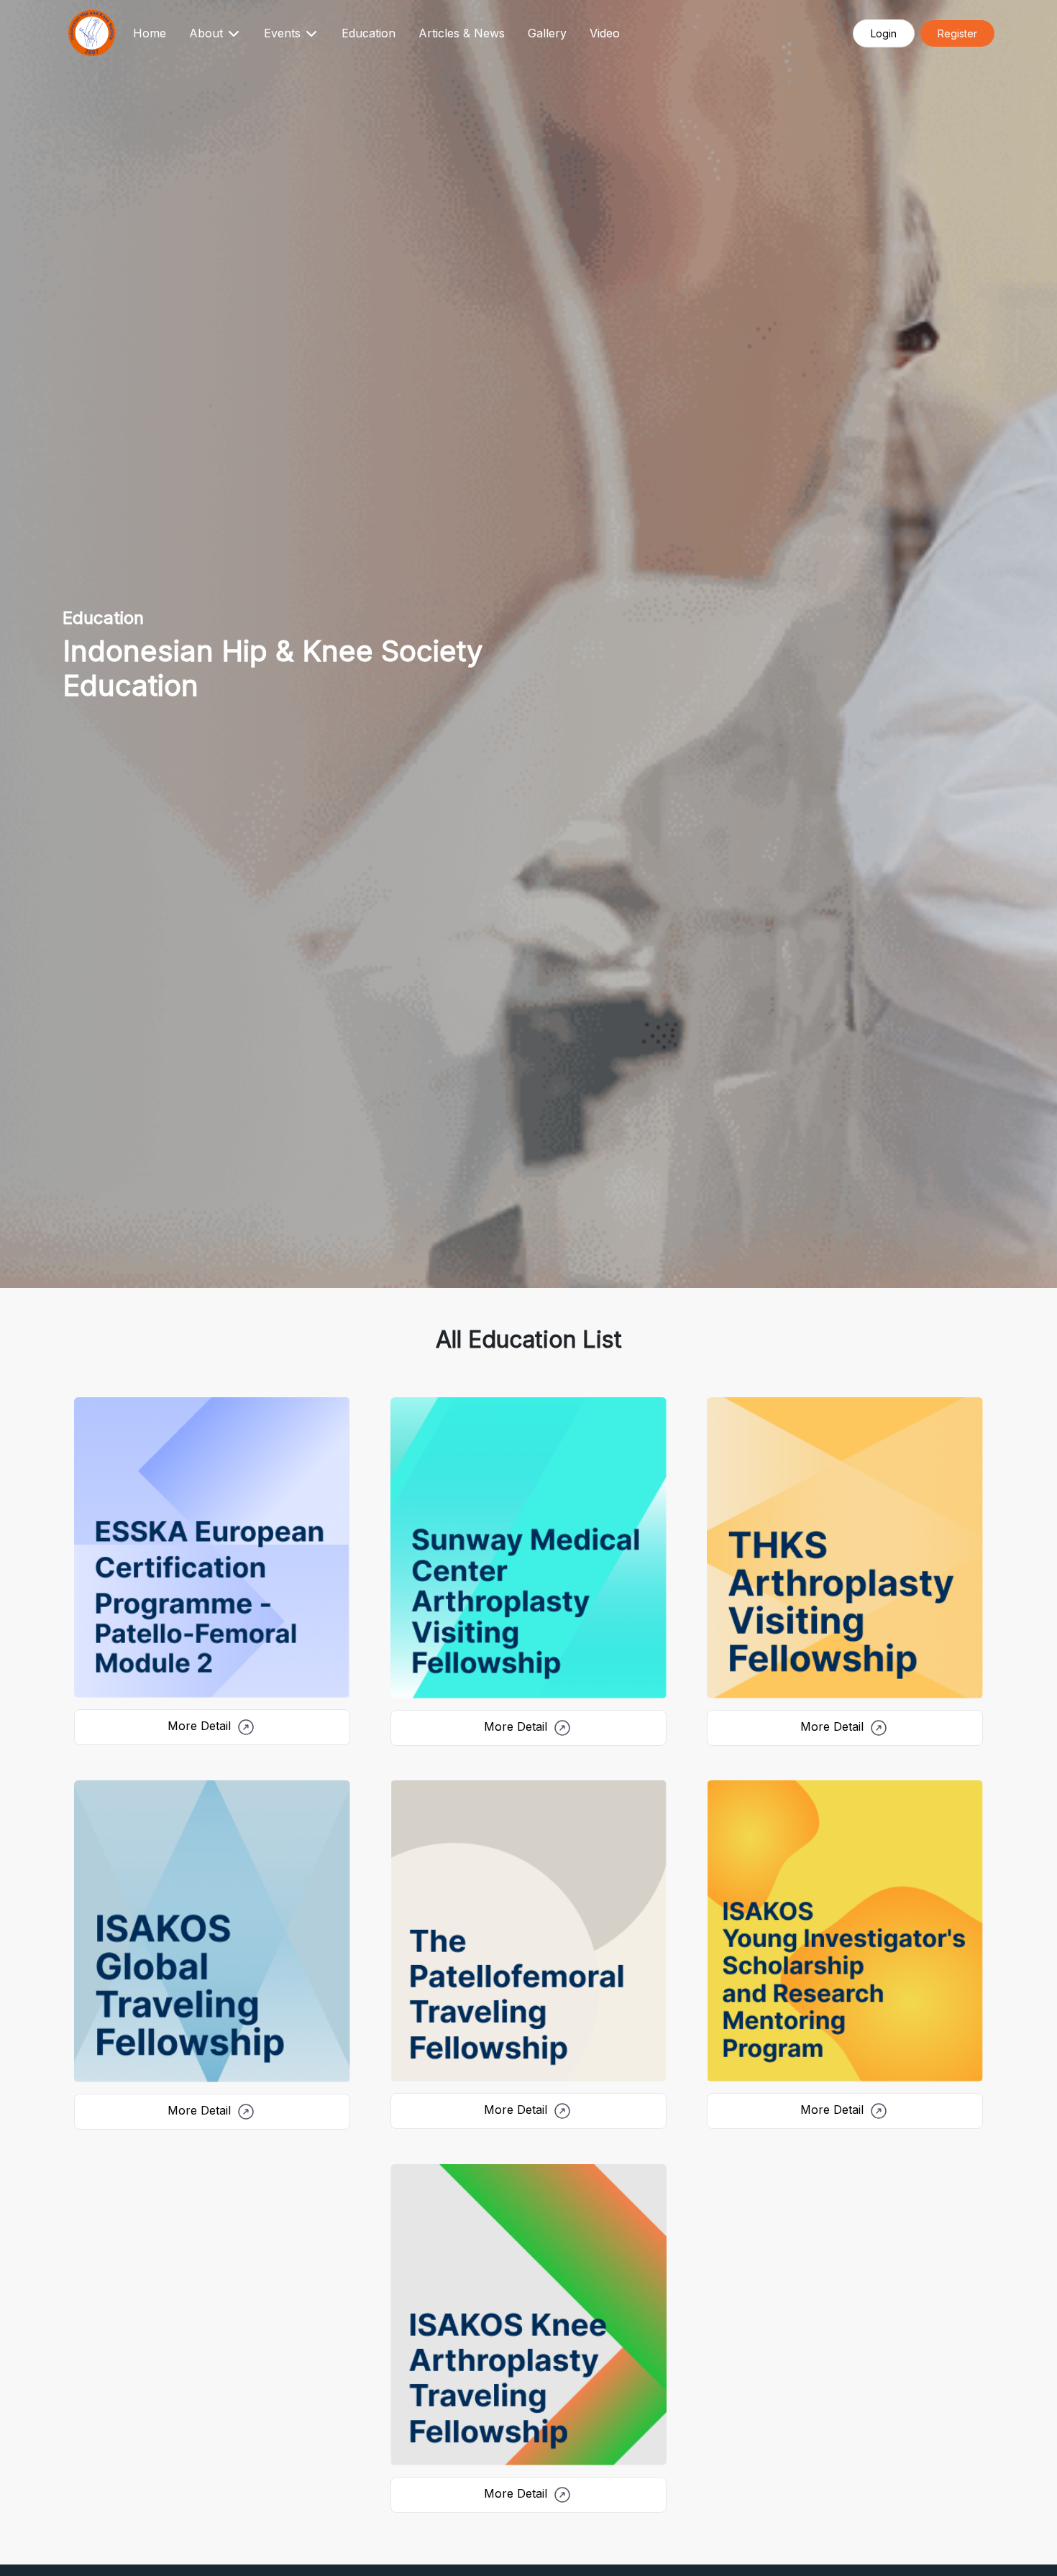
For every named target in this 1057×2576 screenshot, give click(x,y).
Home (150, 33)
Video (605, 33)
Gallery (547, 33)
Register (957, 33)
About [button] (208, 33)
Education (369, 33)
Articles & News (462, 33)
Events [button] (284, 33)
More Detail (201, 1726)
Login (884, 33)
